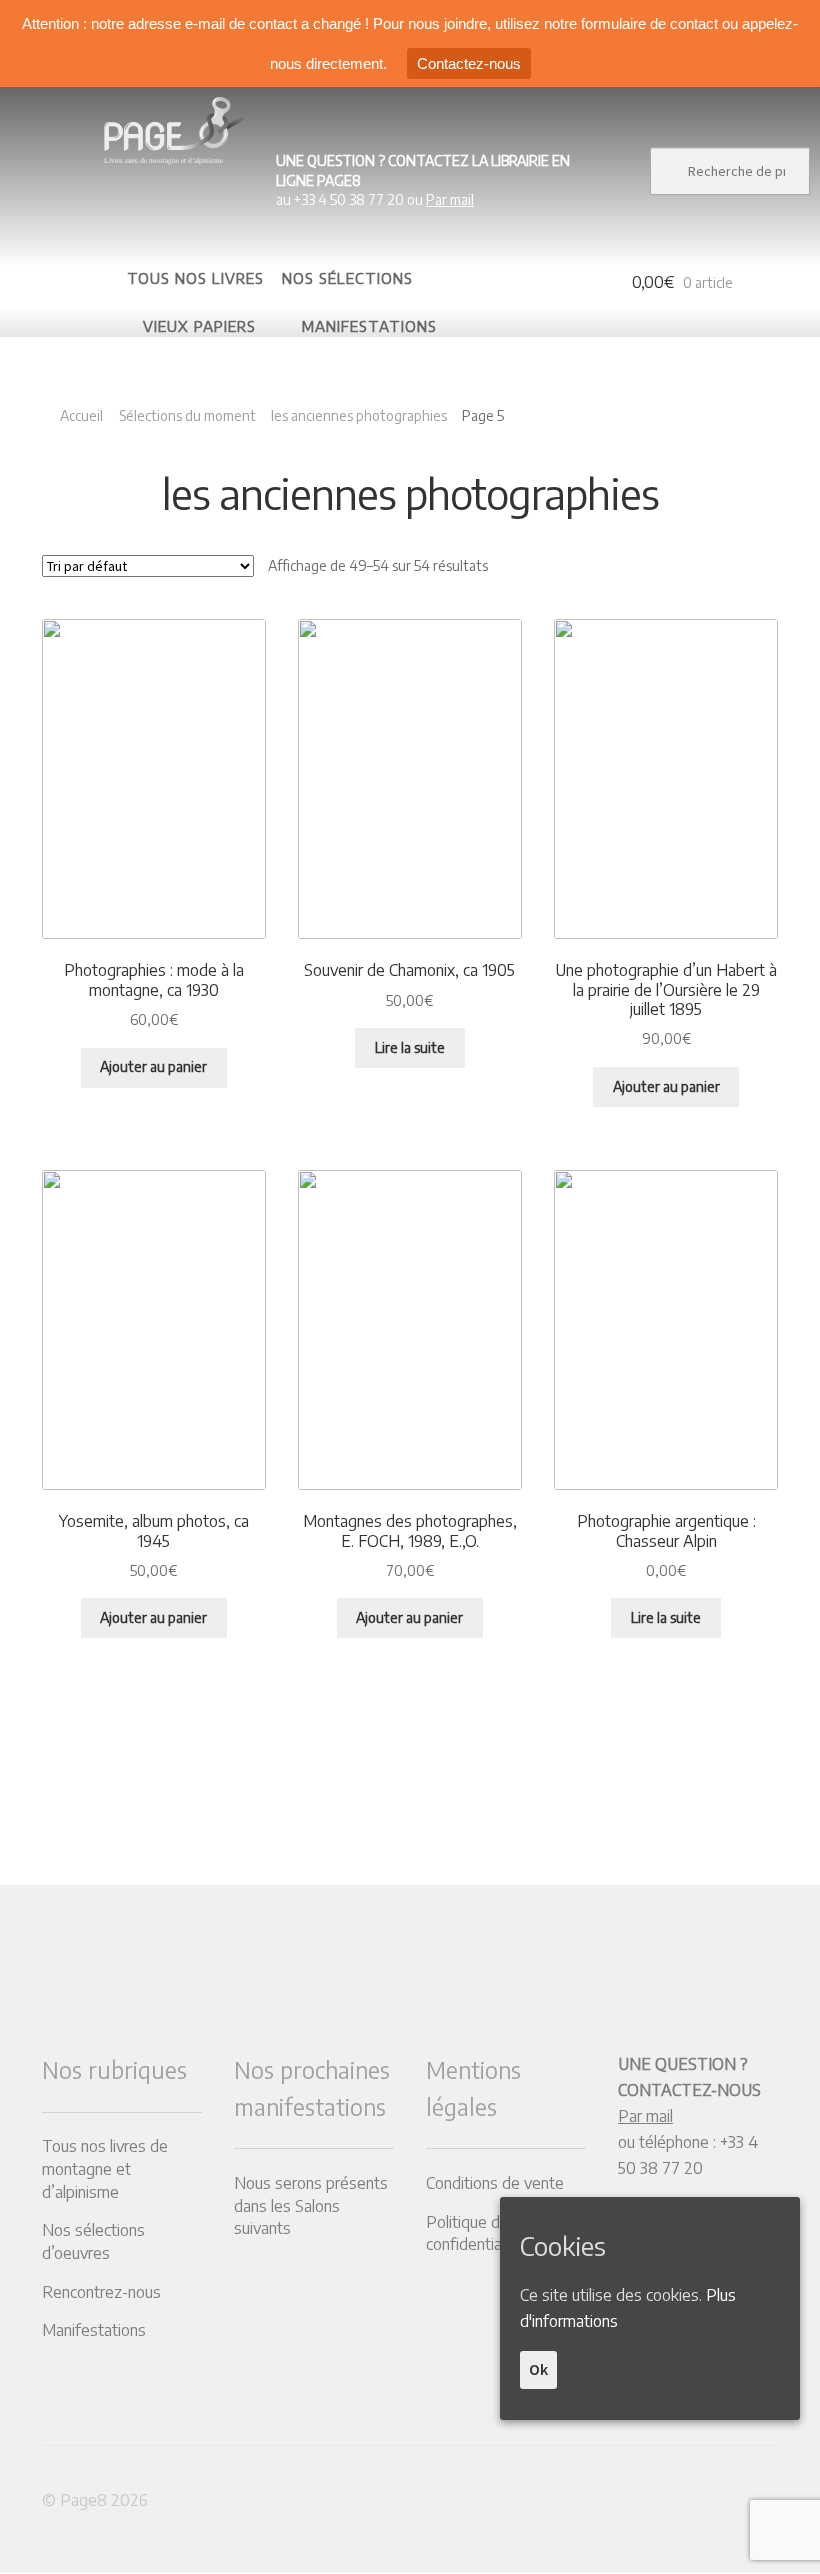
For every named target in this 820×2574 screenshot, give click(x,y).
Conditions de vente (495, 2183)
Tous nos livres (195, 278)
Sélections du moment (187, 415)
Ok (538, 2369)
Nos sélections (347, 278)
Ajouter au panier (153, 1066)
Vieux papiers (199, 326)
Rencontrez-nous (101, 2292)
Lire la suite (410, 1047)
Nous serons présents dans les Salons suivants (311, 2205)
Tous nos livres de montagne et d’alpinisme (105, 2168)
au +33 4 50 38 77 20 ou (423, 180)
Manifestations (369, 326)
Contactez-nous (469, 63)
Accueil (81, 415)
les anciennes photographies (359, 415)
